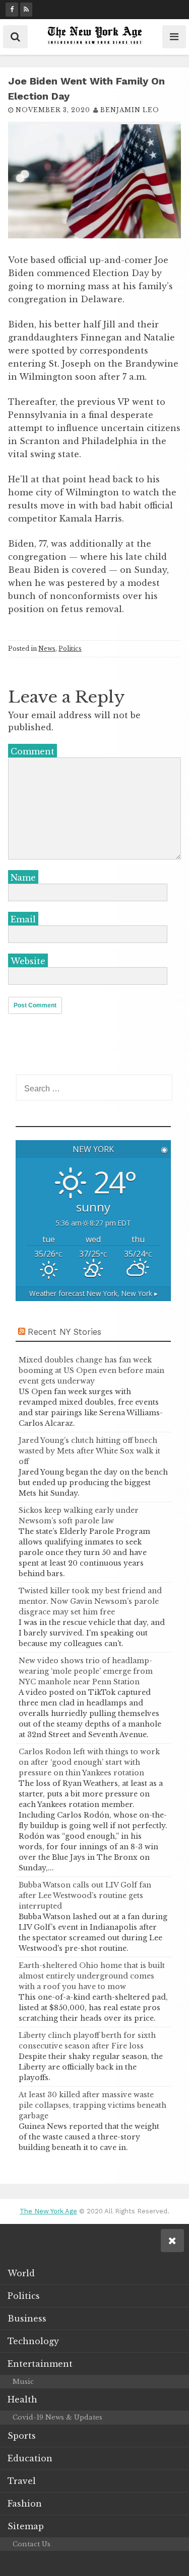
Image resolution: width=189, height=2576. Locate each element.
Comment (33, 751)
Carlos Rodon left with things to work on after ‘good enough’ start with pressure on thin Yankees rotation (89, 1762)
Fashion (25, 2504)
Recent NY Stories (65, 1332)
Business (27, 2319)
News (47, 649)
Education (30, 2458)
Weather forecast (93, 1293)
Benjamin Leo (130, 110)
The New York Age (48, 2211)
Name (23, 878)
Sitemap (26, 2526)
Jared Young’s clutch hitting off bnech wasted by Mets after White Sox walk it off (89, 1451)
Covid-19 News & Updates (57, 2417)
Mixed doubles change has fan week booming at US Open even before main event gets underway (91, 1370)
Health (22, 2399)
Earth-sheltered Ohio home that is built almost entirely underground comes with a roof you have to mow (92, 1976)
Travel (22, 2481)
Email (23, 919)
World (21, 2273)
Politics (70, 649)
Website (28, 961)
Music (23, 2382)
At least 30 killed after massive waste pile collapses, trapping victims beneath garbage (92, 2105)
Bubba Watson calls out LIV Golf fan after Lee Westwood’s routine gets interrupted (85, 1896)
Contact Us (31, 2544)
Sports (22, 2436)
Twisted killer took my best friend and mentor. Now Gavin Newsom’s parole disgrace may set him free (90, 1601)
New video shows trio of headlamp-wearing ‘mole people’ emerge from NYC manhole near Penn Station (86, 1671)
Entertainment (40, 2364)
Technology (33, 2341)
